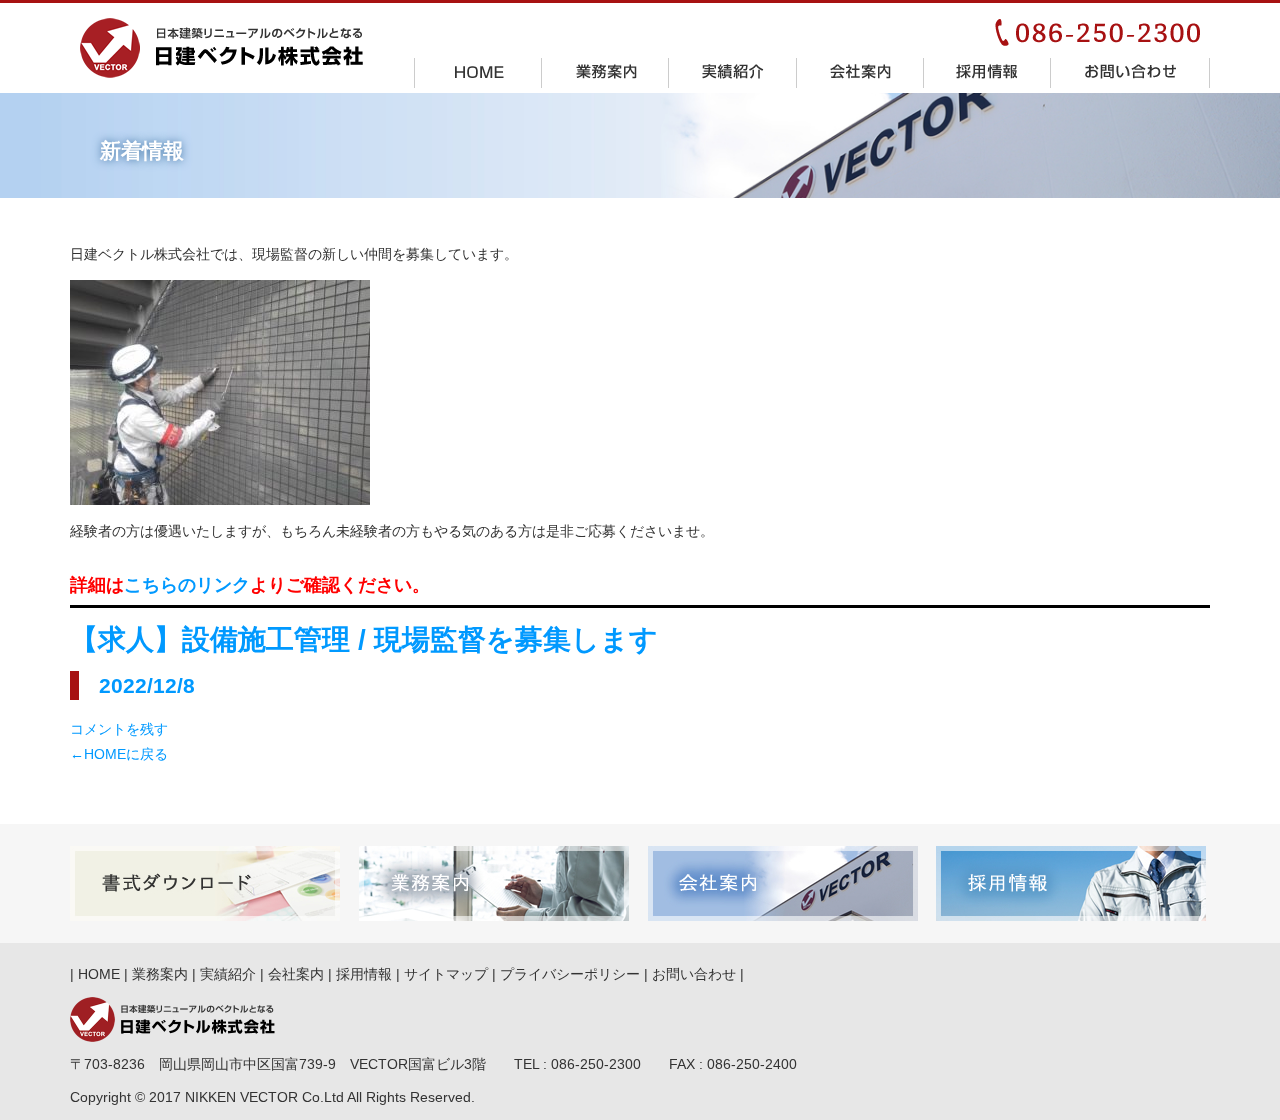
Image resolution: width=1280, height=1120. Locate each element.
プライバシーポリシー (570, 974)
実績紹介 (732, 72)
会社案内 (860, 72)
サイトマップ (446, 974)
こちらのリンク (187, 585)
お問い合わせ (1130, 72)
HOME (478, 72)
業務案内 (605, 72)
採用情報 (987, 72)
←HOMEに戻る (119, 754)
